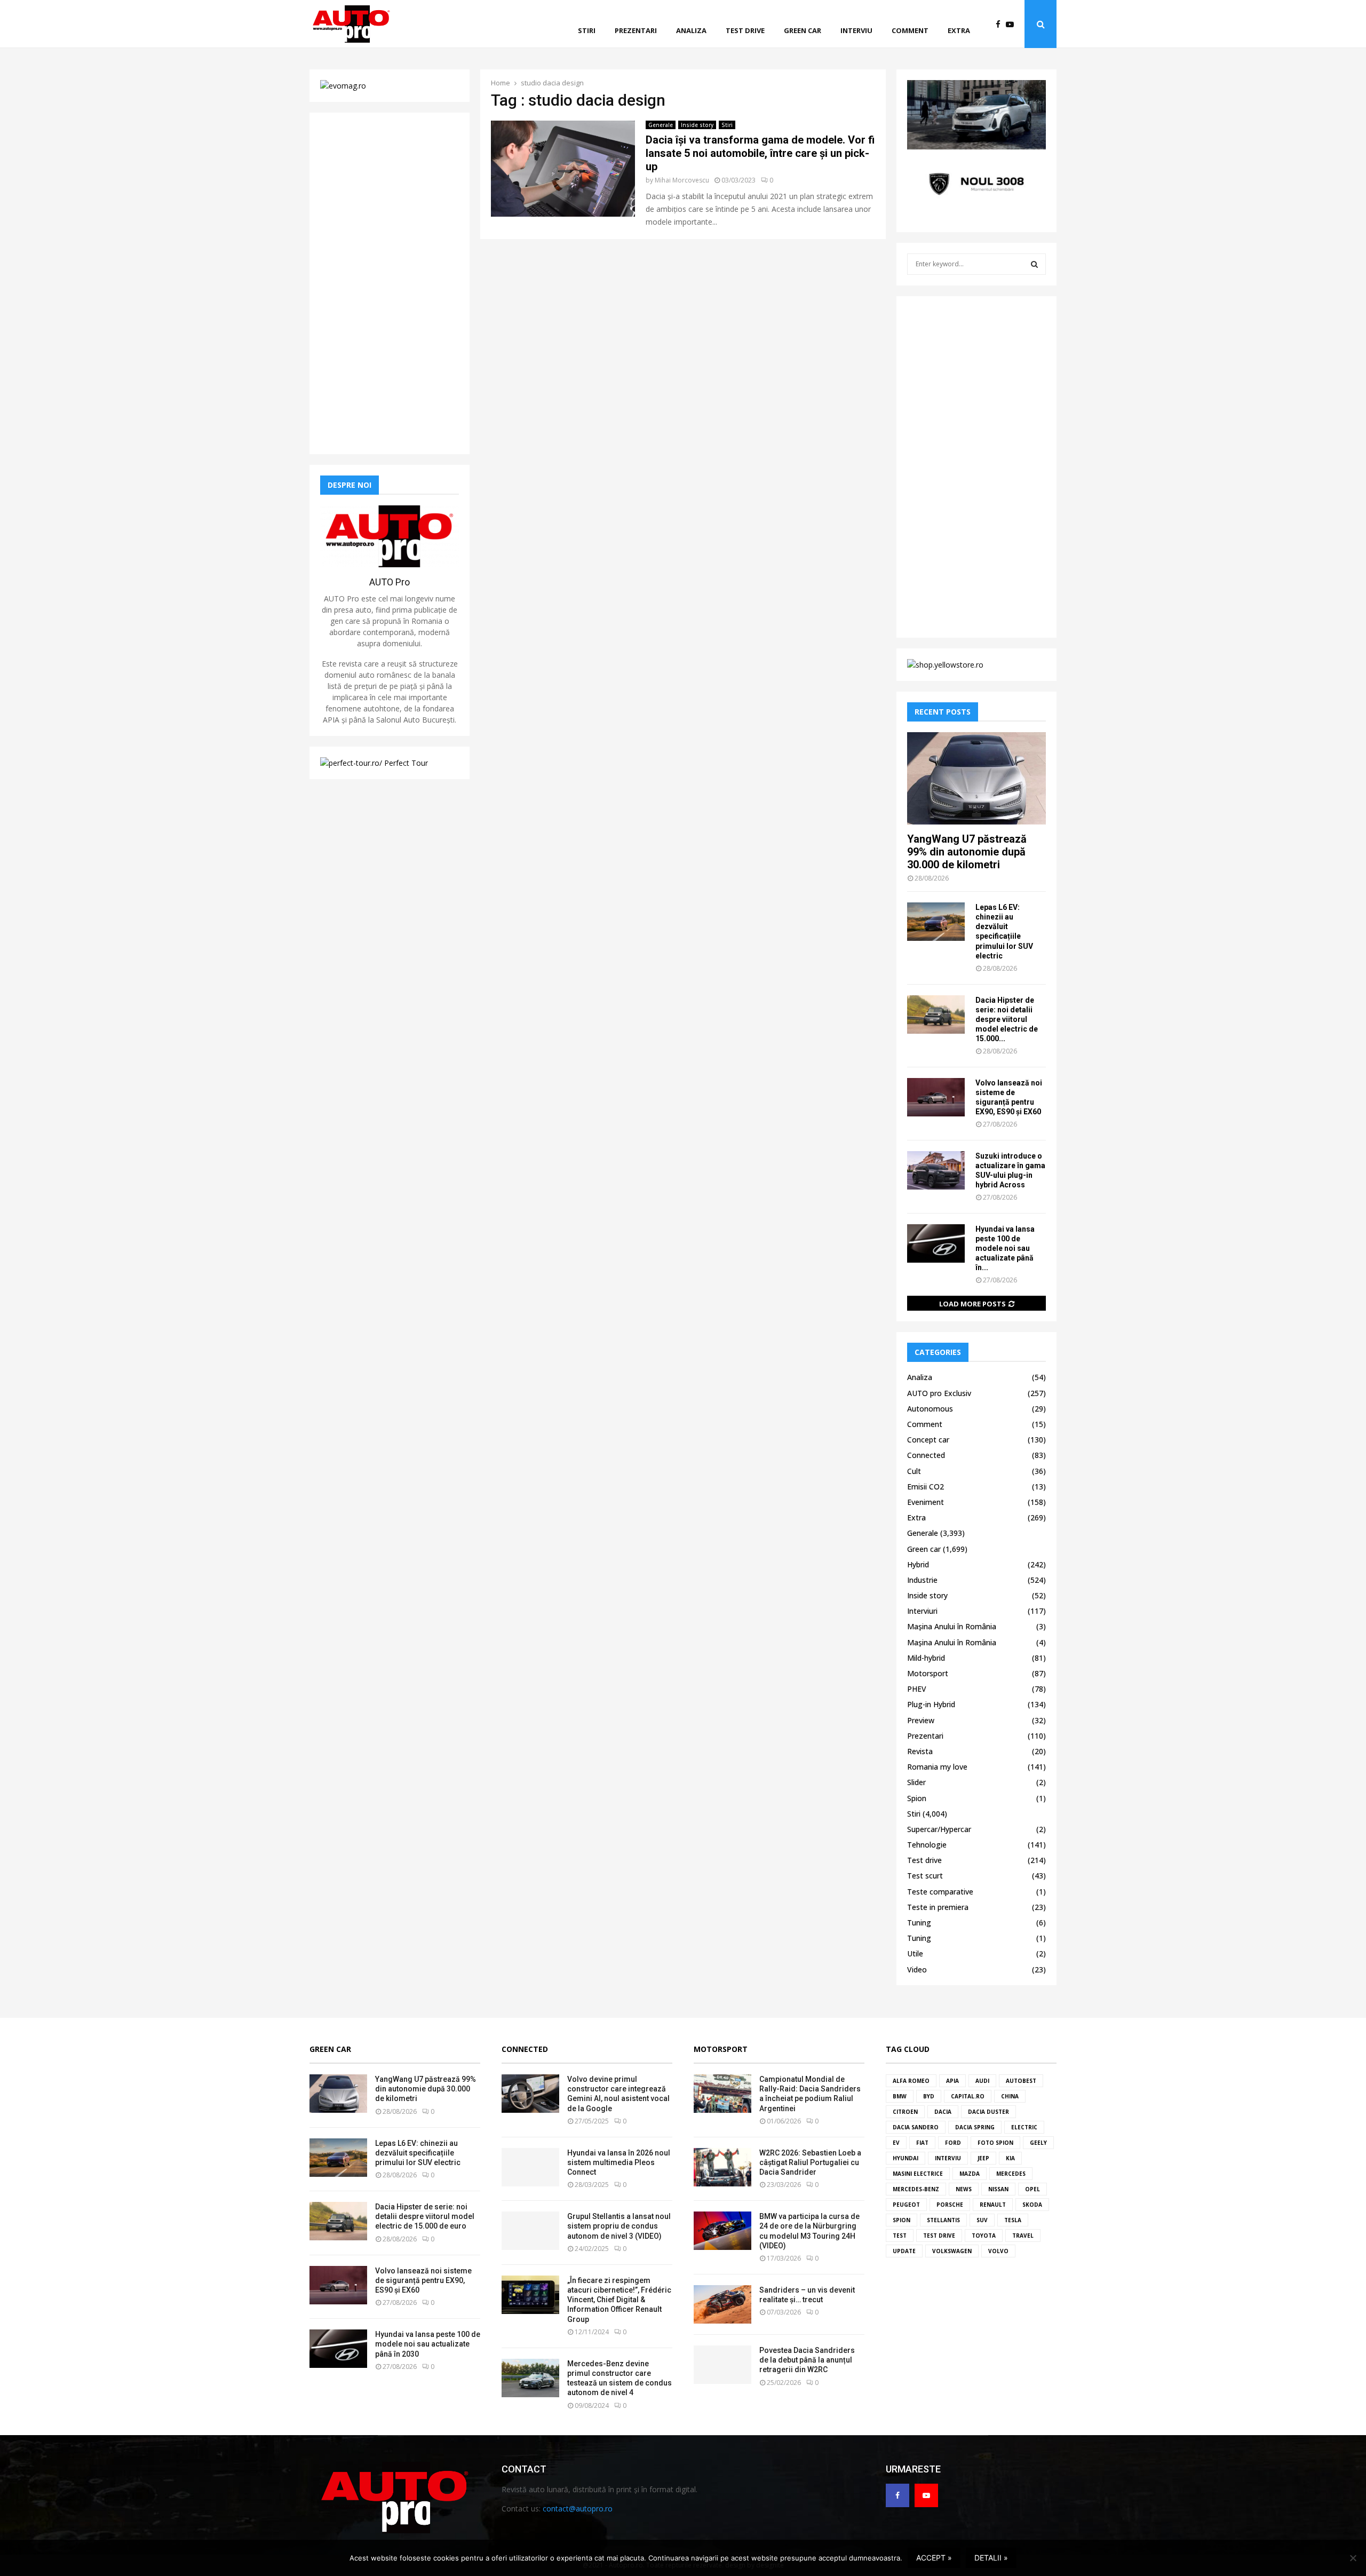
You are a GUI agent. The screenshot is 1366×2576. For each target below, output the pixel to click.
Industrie (922, 1580)
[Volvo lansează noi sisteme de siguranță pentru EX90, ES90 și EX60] (936, 1097)
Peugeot (906, 2205)
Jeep (983, 2158)
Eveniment (926, 1502)
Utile (915, 1953)
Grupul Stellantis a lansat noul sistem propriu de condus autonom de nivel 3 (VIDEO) (619, 2226)
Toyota (984, 2236)
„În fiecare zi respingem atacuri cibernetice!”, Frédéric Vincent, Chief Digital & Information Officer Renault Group (619, 2300)
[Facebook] (1001, 24)
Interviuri (922, 1611)
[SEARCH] (1034, 264)
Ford (953, 2143)
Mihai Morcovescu (682, 180)
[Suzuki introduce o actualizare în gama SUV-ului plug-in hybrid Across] (936, 1170)
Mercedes (1011, 2174)
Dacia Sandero (916, 2127)
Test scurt (925, 1876)
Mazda (970, 2174)
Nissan (998, 2189)
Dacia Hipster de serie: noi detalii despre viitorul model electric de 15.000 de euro (425, 2216)
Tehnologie (927, 1845)
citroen (905, 2112)
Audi (982, 2081)
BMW (900, 2096)
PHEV (917, 1689)
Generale (661, 125)
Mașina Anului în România (952, 1626)
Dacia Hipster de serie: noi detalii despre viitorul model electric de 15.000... (1007, 1019)
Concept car (928, 1440)
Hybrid (918, 1564)
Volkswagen (952, 2251)
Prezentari (636, 30)
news (964, 2189)
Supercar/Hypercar (939, 1829)
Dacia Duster (988, 2112)
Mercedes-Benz (916, 2189)
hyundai (906, 2158)
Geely (1038, 2143)
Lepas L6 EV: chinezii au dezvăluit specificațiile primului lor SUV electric (418, 2153)
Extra (959, 30)
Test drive (745, 30)
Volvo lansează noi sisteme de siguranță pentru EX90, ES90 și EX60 (423, 2280)
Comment (910, 30)
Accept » (934, 2558)
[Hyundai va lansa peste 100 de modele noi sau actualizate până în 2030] (936, 1243)
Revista (920, 1751)
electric (1024, 2127)
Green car (803, 30)
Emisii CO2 (926, 1487)
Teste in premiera (938, 1907)
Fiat (922, 2143)
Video (917, 1969)
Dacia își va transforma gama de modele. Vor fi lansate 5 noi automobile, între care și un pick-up (760, 153)
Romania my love (937, 1767)
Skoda (1032, 2205)
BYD (929, 2096)
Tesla (1013, 2220)
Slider (916, 1782)
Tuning (919, 1923)
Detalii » (991, 2558)
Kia (1010, 2158)
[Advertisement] (390, 283)
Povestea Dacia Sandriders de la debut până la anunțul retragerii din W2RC (807, 2360)
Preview (921, 1720)
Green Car (330, 2049)
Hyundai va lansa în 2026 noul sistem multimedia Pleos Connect (619, 2162)
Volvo (998, 2251)
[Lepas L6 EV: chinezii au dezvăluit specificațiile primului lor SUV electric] (936, 922)
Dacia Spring (975, 2127)
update (904, 2251)
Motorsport (928, 1673)
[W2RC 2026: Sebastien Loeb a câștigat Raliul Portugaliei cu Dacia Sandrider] (722, 2167)
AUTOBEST (1021, 2081)
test (900, 2236)
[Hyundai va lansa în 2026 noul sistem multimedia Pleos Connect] (530, 2167)
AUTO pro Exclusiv (939, 1393)
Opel (1033, 2189)
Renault (993, 2205)
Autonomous (930, 1409)
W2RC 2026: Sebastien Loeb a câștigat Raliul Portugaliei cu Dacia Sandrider (810, 2162)
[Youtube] (1012, 24)
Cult (914, 1471)
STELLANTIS (943, 2220)
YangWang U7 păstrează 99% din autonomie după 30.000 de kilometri (967, 852)
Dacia (943, 2112)
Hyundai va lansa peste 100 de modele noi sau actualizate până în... (1005, 1248)
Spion (917, 1798)
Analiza (691, 30)
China (1010, 2096)
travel (1023, 2236)
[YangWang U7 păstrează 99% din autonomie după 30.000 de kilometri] (976, 778)
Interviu (856, 30)
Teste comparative (940, 1892)
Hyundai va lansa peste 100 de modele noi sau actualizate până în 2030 (428, 2344)
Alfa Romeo (911, 2081)
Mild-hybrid (926, 1658)
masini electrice (918, 2174)
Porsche (950, 2205)
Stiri (587, 30)
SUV (982, 2220)
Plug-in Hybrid (931, 1704)
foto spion (995, 2143)
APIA (952, 2081)
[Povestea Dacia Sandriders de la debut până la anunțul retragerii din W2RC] (722, 2365)
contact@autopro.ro (578, 2508)
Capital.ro (968, 2096)
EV (896, 2143)
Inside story (697, 125)
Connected (926, 1455)
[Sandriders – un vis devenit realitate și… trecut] (722, 2304)
